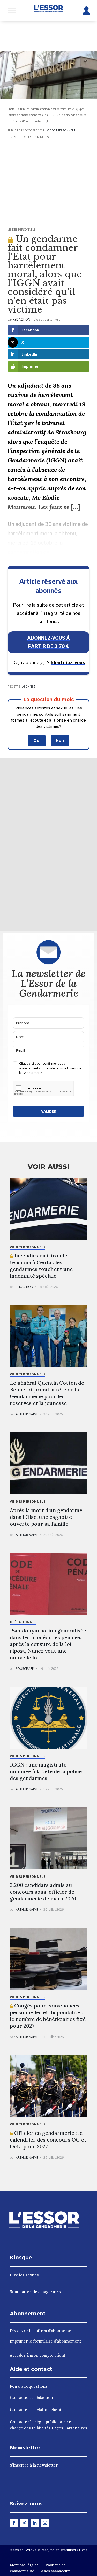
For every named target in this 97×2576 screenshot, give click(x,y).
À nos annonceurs (56, 2571)
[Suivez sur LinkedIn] (35, 2523)
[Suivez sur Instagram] (45, 2523)
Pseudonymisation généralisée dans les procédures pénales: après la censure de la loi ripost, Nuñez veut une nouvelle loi (48, 1644)
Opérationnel (23, 1622)
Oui (37, 740)
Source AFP (25, 1669)
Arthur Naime (27, 1414)
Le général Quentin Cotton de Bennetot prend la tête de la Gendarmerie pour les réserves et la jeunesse (47, 1393)
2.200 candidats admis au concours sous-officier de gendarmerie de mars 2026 (43, 1892)
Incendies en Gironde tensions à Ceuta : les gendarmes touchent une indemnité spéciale (41, 1266)
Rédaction (22, 319)
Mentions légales (24, 2565)
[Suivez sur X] (24, 2523)
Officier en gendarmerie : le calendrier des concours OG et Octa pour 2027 (48, 2140)
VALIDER (49, 1111)
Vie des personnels (61, 130)
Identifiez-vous (68, 663)
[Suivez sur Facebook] (14, 2523)
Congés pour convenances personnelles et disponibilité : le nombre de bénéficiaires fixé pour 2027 (48, 2016)
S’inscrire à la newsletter (34, 2465)
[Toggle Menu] (12, 10)
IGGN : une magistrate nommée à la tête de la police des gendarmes (46, 1771)
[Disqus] (49, 843)
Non (60, 740)
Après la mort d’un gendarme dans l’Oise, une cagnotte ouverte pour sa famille (46, 1517)
